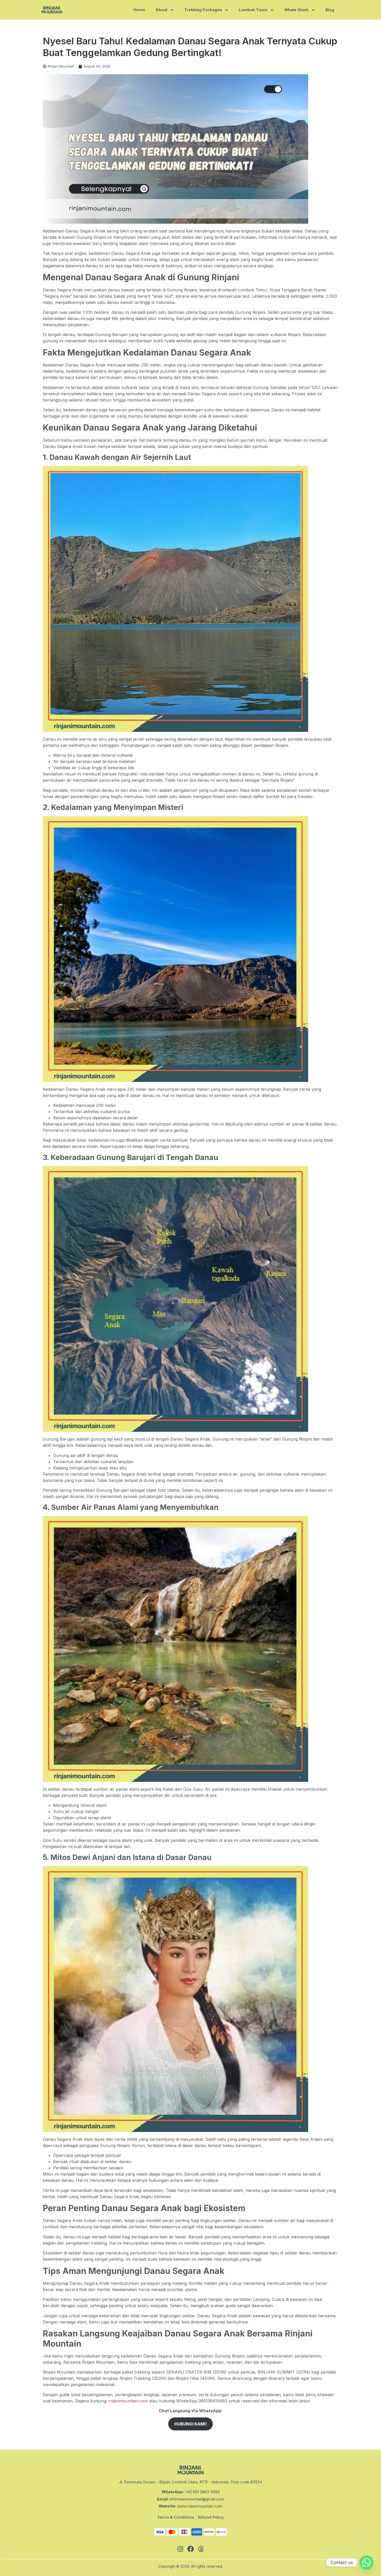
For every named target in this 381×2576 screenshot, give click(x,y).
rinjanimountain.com (127, 2401)
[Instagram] (180, 2549)
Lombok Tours (253, 10)
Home (139, 10)
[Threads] (201, 2549)
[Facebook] (190, 2549)
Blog (330, 10)
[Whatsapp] (366, 2563)
